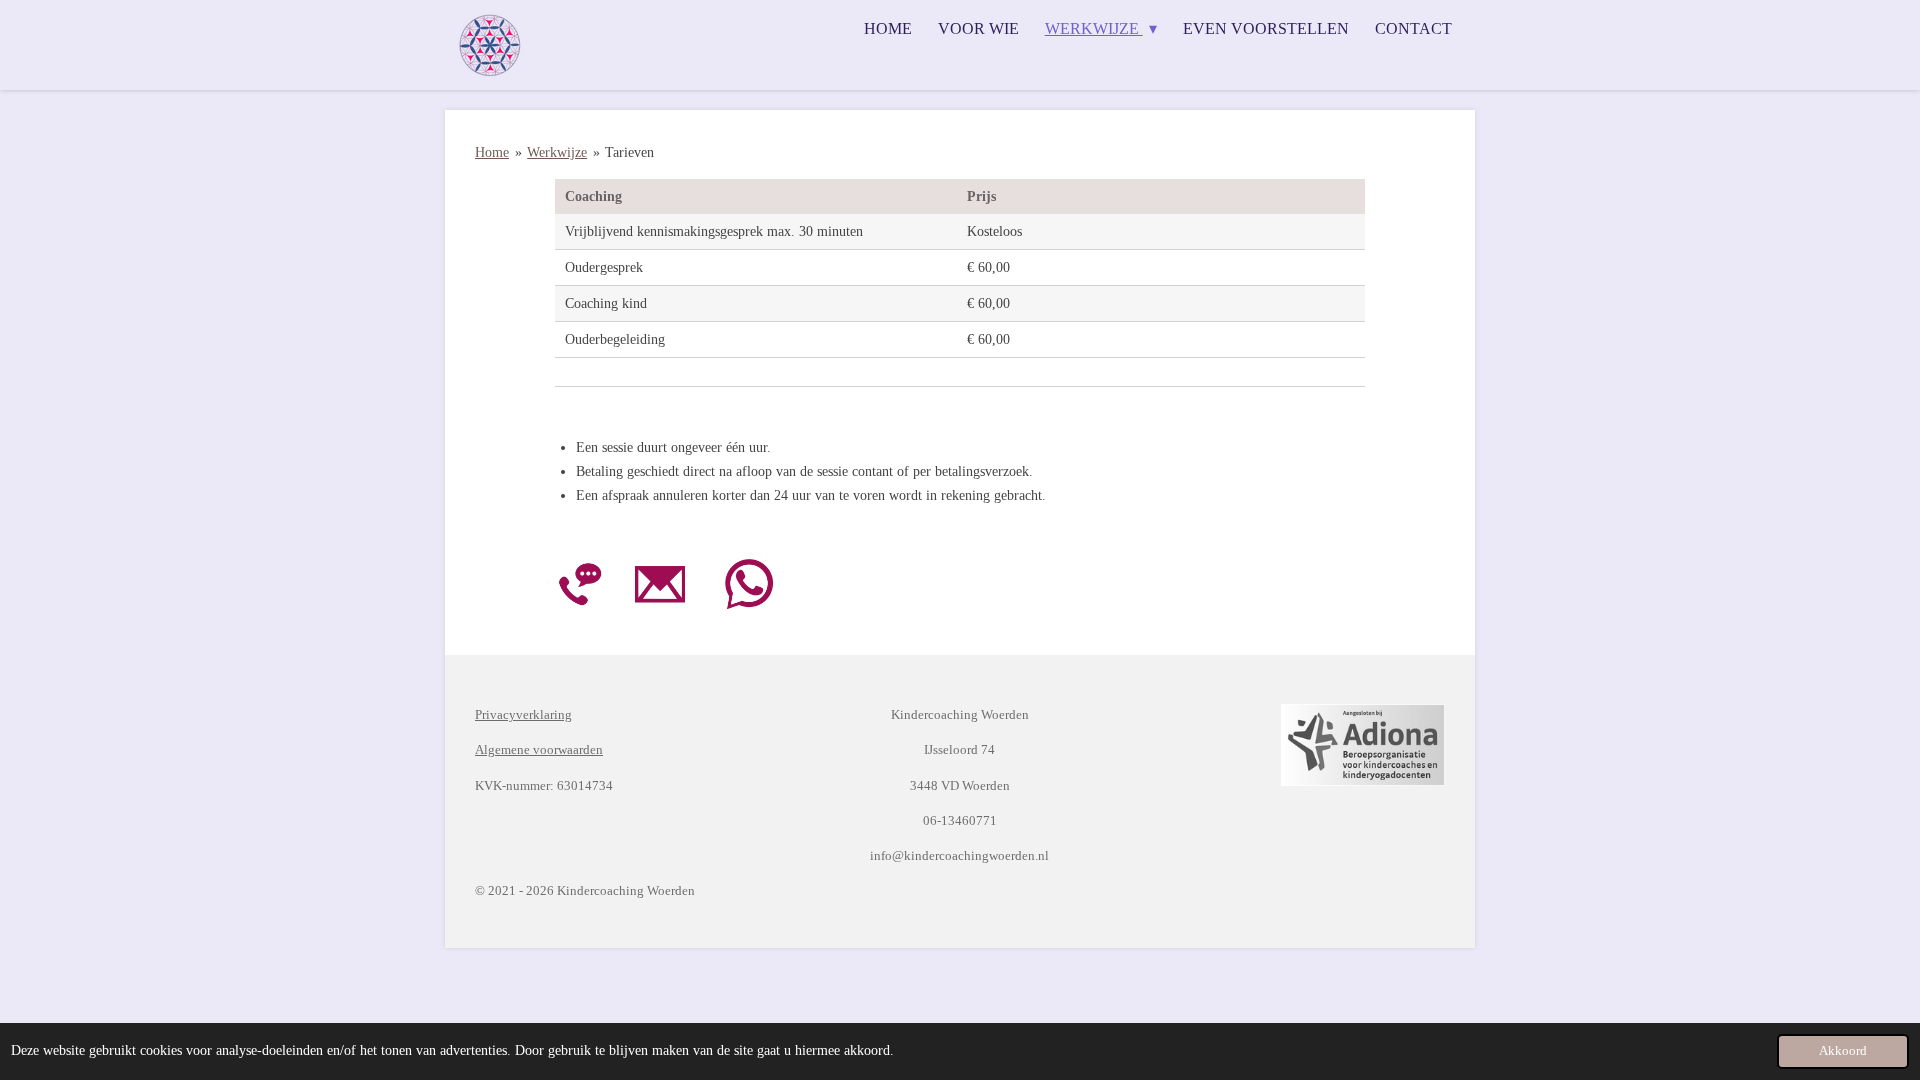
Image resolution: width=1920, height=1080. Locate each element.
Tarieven (629, 152)
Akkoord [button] (1843, 1051)
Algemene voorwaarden (539, 749)
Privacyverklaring (523, 714)
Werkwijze (557, 152)
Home (492, 152)
